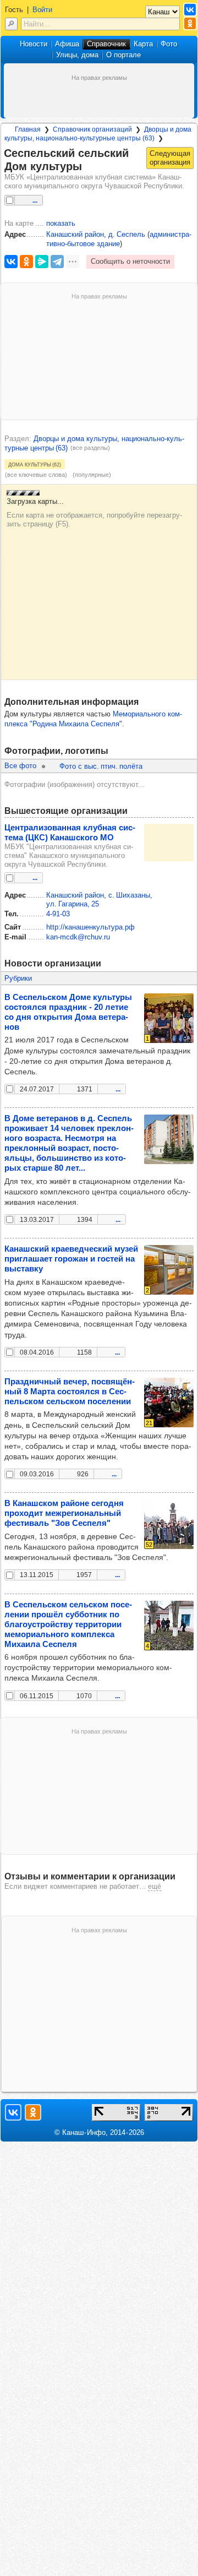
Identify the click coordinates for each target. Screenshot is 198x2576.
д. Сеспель (127, 234)
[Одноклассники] (26, 262)
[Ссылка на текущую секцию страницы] (89, 167)
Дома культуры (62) (35, 464)
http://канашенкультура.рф (90, 927)
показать (61, 223)
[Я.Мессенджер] (42, 262)
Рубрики (18, 978)
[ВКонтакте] (11, 262)
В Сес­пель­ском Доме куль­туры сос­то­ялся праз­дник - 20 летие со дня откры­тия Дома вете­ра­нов (68, 1012)
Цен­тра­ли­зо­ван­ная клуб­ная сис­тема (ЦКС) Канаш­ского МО (70, 832)
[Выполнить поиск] (11, 24)
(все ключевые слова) (36, 475)
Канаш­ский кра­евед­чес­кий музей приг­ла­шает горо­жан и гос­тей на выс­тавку (71, 1259)
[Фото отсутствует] (169, 843)
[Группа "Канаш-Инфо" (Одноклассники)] (190, 23)
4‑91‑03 (58, 914)
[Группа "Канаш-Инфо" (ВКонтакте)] (190, 10)
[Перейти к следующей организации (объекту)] (170, 158)
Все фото (20, 766)
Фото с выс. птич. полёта (101, 766)
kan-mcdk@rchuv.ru (78, 937)
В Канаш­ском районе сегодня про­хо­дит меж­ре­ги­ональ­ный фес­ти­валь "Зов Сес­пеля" (64, 1513)
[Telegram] (57, 262)
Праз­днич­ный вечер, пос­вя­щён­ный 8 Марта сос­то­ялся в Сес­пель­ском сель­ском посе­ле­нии (70, 1391)
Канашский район (75, 234)
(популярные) (92, 475)
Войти (42, 10)
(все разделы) (90, 448)
